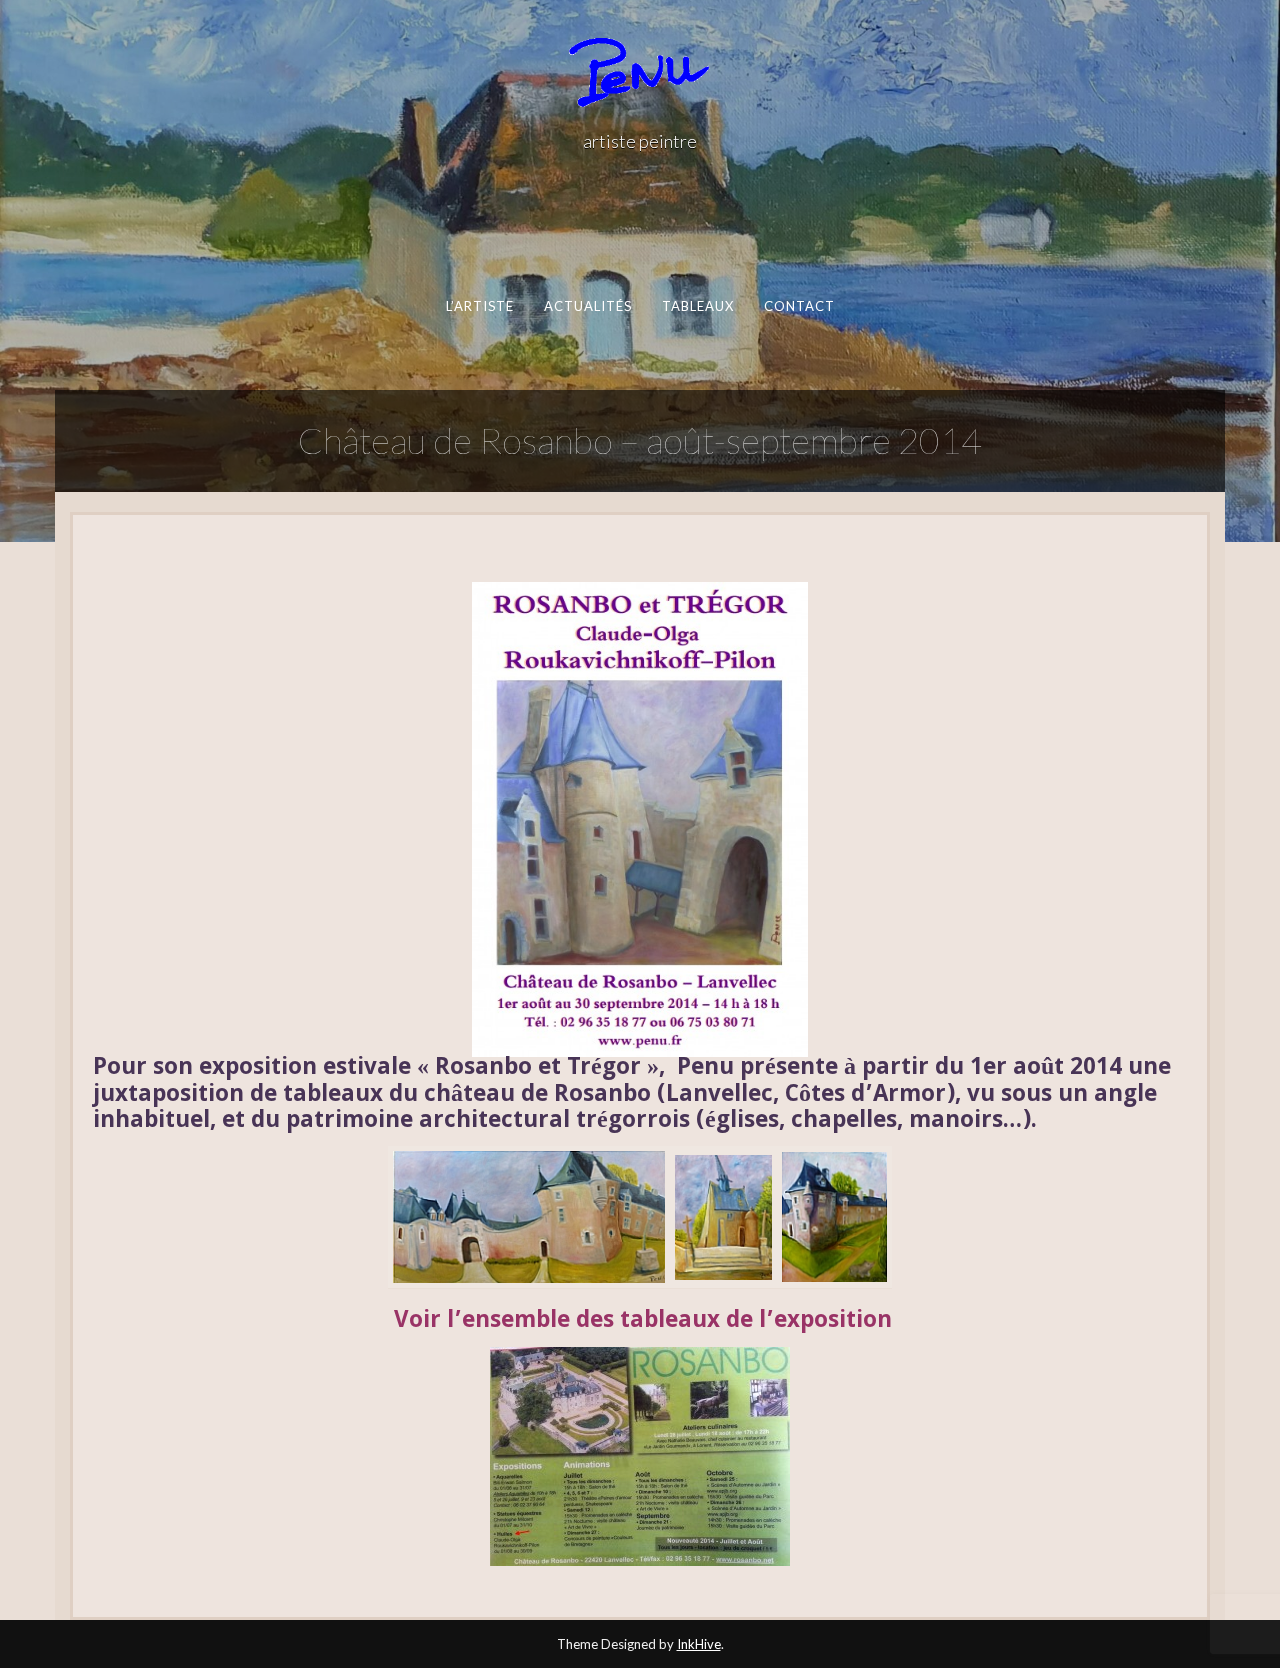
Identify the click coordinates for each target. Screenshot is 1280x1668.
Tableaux (697, 306)
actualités (587, 306)
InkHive (699, 1644)
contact (799, 306)
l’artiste (479, 306)
